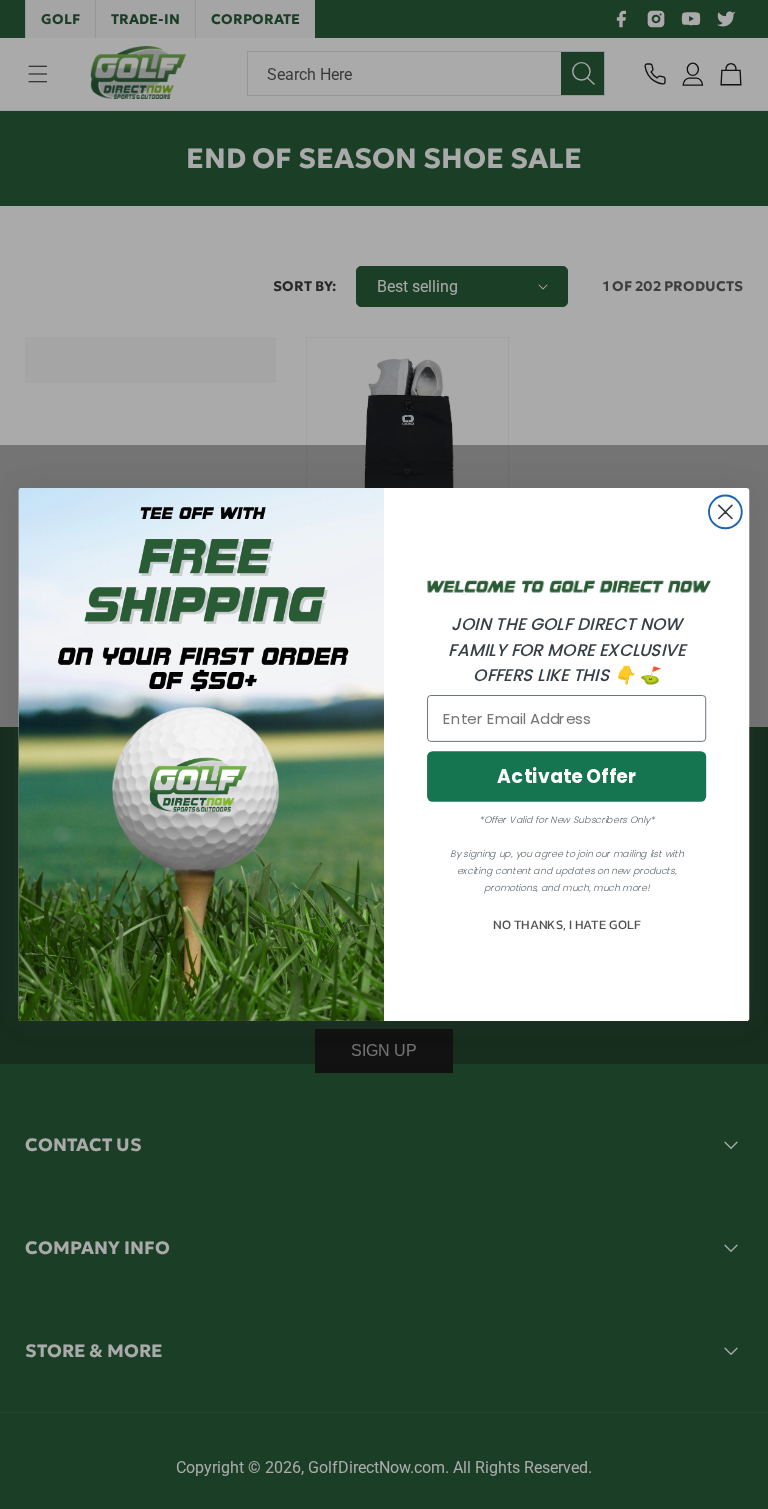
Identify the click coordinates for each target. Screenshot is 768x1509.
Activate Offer (566, 777)
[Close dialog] (725, 512)
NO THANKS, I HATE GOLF (566, 925)
